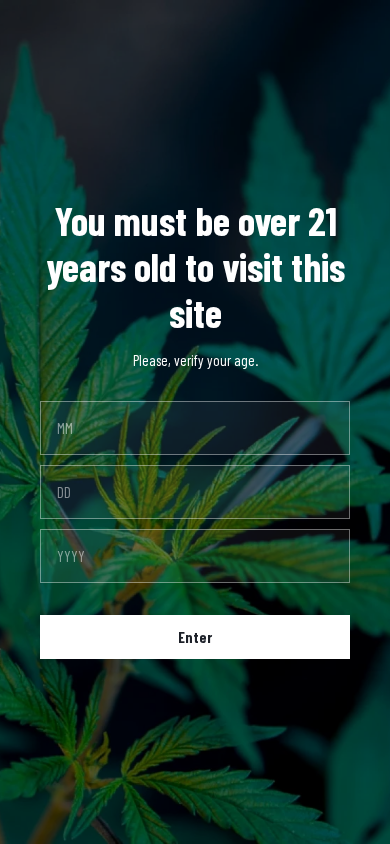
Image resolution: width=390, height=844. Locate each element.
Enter (195, 637)
